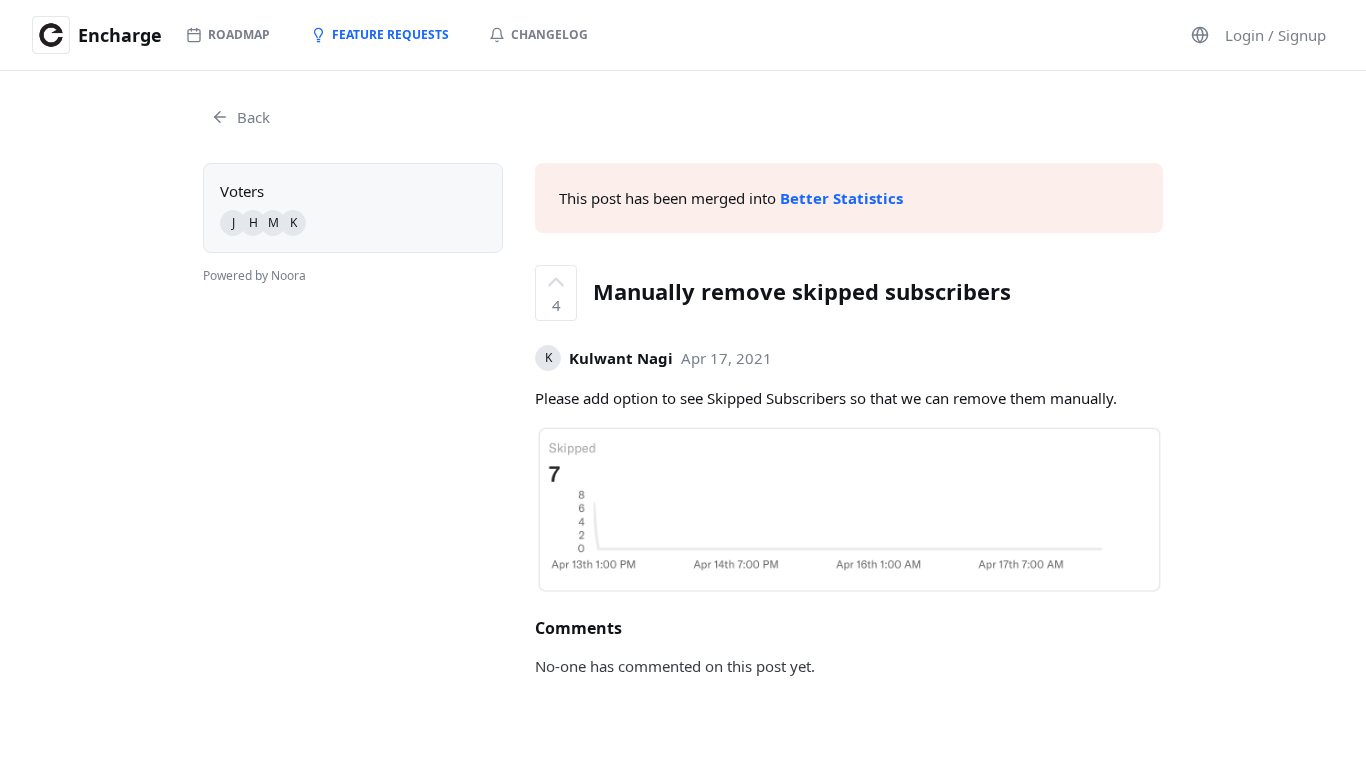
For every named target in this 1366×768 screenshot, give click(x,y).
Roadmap (239, 34)
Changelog (549, 34)
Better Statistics (841, 198)
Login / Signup (1275, 35)
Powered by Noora (254, 275)
